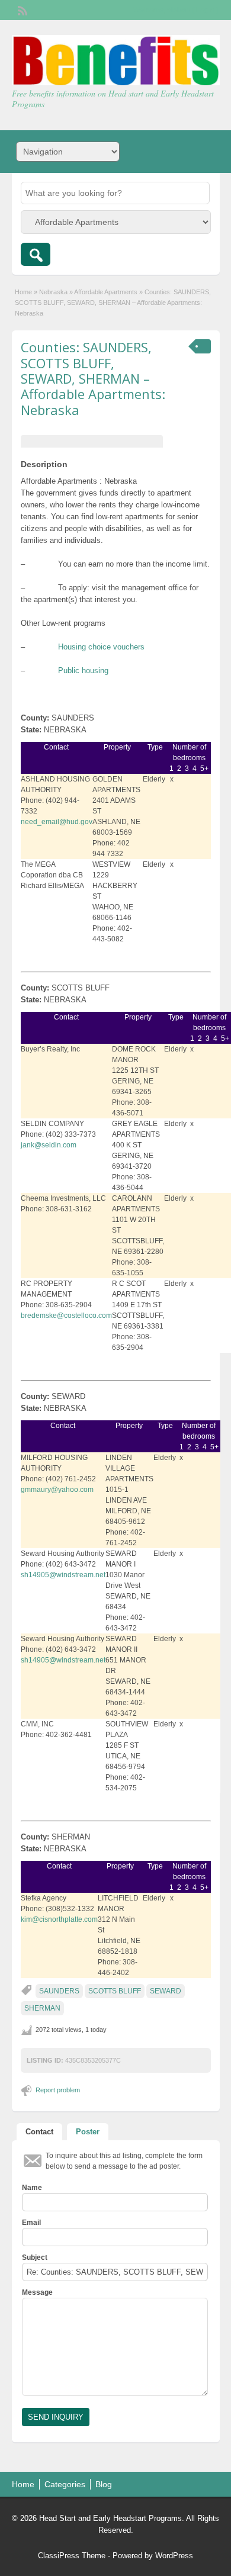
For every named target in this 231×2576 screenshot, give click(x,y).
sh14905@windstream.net (63, 1575)
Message (37, 2292)
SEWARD (166, 1991)
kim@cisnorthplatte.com (59, 1919)
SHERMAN (42, 2008)
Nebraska (53, 292)
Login (205, 10)
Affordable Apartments (106, 292)
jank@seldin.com (49, 1145)
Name (32, 2188)
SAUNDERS (59, 1991)
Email (31, 2223)
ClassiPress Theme (72, 2556)
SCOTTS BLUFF (115, 1991)
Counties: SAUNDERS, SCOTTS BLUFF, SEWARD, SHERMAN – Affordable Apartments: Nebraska (93, 378)
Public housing (83, 670)
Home (23, 292)
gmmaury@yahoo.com (57, 1490)
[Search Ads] (36, 254)
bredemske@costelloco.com (66, 1316)
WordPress (174, 2556)
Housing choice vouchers (101, 647)
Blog (104, 2484)
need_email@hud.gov (57, 822)
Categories (65, 2484)
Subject (35, 2257)
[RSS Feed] (21, 9)
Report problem (58, 2090)
